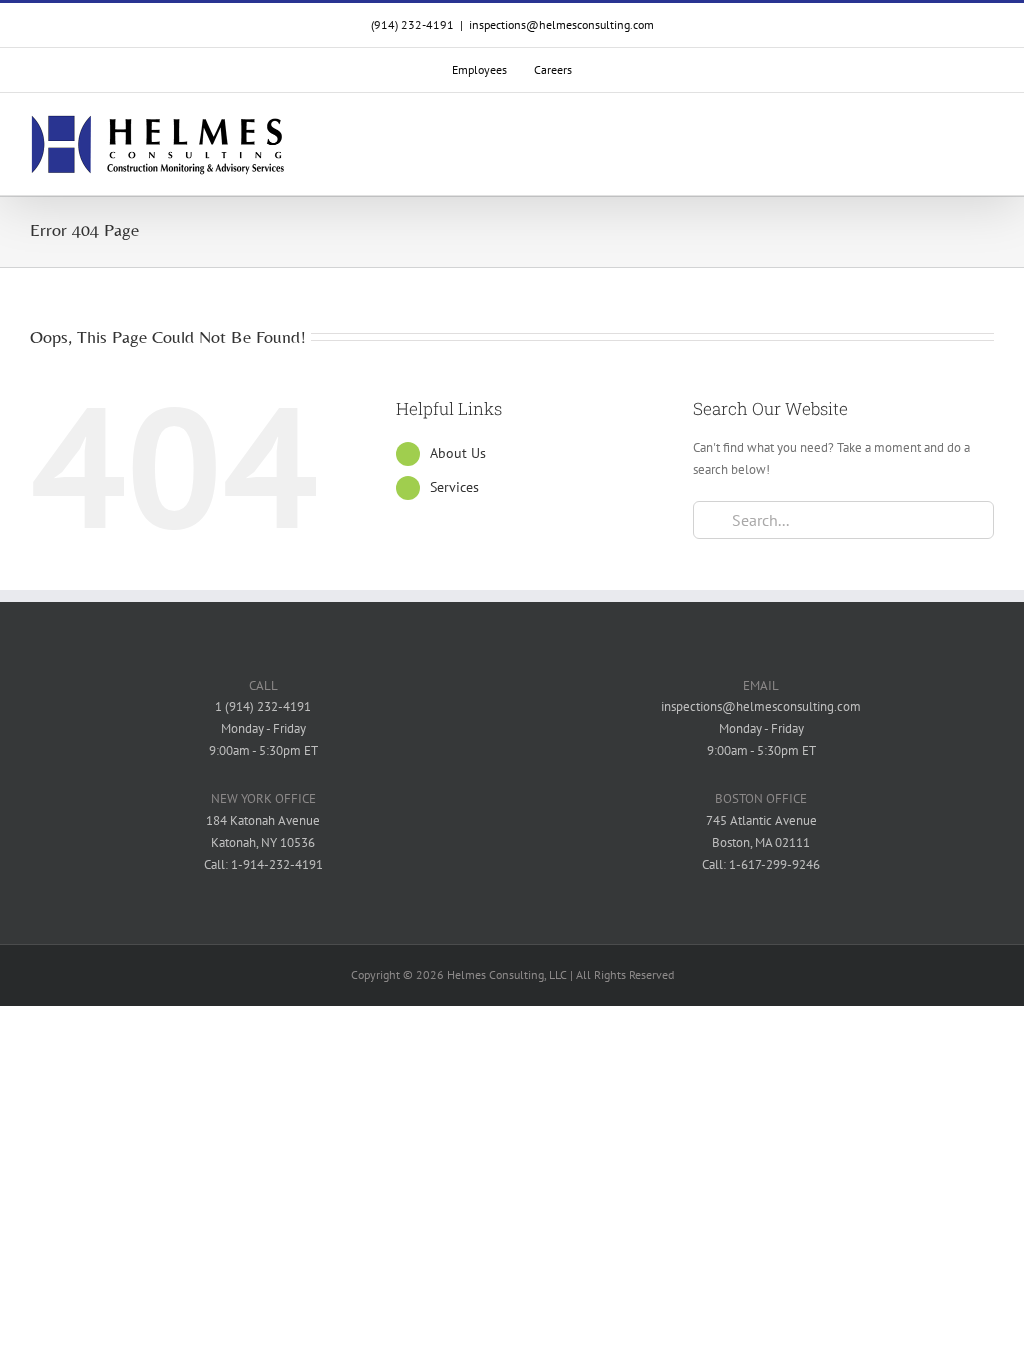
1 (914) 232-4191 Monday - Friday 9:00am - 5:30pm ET (263, 728)
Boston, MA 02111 (761, 842)
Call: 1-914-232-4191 (263, 864)
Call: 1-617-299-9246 (761, 864)
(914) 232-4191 (412, 24)
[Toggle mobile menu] (986, 145)
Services (454, 487)
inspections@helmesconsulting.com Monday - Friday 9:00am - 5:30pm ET (761, 728)
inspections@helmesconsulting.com (561, 24)
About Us (458, 453)
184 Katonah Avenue (263, 820)
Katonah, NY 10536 (263, 842)
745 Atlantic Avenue (761, 820)
